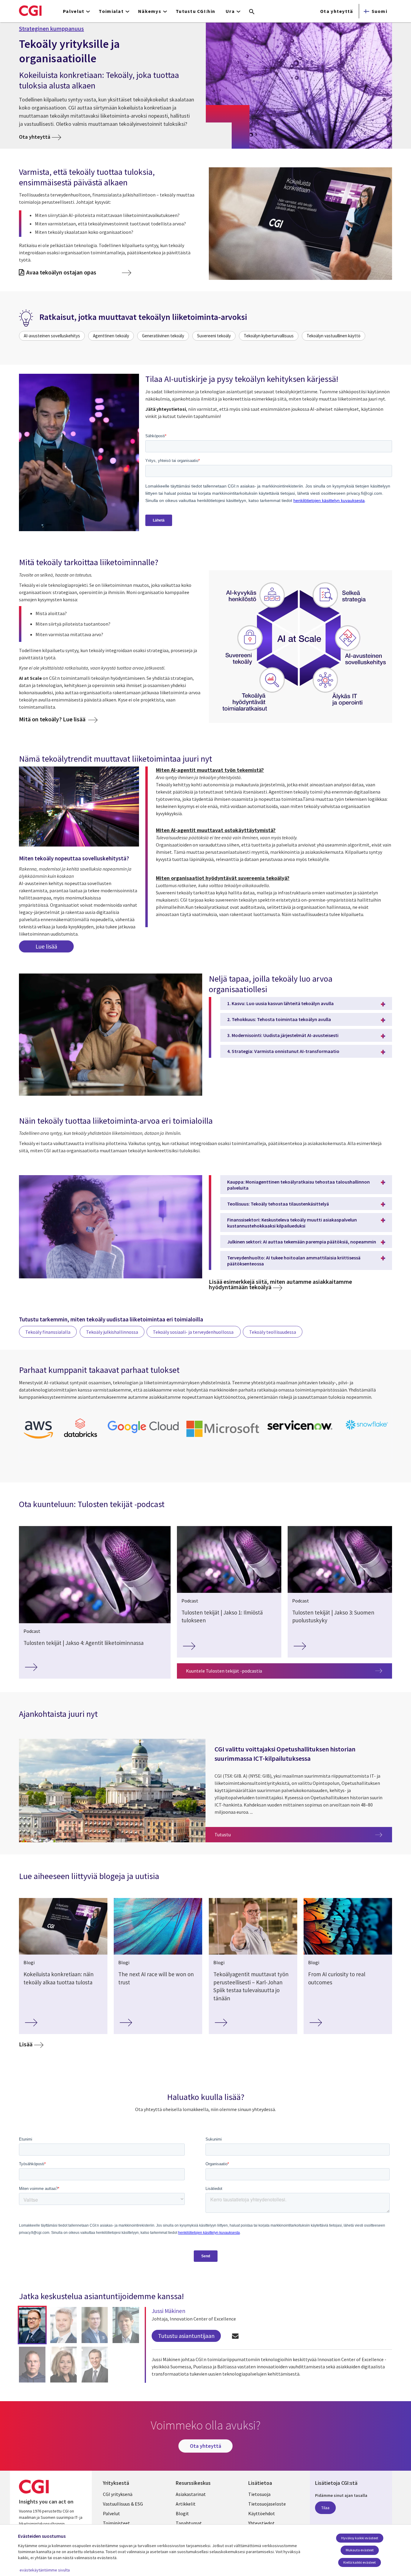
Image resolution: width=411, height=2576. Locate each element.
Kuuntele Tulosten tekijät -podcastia (224, 1671)
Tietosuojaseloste (267, 2504)
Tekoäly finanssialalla (48, 1332)
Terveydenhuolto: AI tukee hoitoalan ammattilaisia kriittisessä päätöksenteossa (294, 1261)
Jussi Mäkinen (168, 2311)
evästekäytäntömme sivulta (45, 2570)
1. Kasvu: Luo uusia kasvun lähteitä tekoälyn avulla (280, 1003)
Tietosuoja (259, 2494)
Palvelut (111, 2513)
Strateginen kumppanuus (51, 29)
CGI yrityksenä (118, 2494)
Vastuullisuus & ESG (123, 2504)
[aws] (38, 1440)
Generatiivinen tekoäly (163, 336)
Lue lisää (46, 946)
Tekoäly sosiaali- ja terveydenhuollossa (194, 1332)
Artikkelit (186, 2504)
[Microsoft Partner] (223, 1438)
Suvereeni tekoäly (214, 336)
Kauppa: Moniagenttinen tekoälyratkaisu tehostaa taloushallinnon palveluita (298, 1185)
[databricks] (81, 1436)
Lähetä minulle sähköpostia (235, 2336)
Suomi (379, 11)
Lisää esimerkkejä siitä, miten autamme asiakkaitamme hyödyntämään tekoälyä (280, 1284)
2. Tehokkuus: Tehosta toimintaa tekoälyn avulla (279, 1019)
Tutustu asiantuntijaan (186, 2336)
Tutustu (303, 1834)
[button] (32, 2325)
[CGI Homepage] (30, 11)
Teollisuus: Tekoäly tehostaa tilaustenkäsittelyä (278, 1204)
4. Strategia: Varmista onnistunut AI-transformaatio (283, 1051)
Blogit (182, 2513)
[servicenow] (301, 1432)
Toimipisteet (116, 2523)
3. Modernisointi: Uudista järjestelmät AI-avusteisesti (283, 1035)
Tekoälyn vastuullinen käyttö (334, 336)
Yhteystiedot (261, 2523)
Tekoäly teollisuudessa (273, 1332)
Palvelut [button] (74, 11)
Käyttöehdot (262, 2513)
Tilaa (325, 2508)
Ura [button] (230, 11)
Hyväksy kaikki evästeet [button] (360, 2538)
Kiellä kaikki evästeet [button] (360, 2562)
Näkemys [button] (150, 11)
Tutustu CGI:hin (195, 11)
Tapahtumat (189, 2523)
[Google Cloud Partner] (143, 1434)
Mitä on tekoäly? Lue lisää (53, 719)
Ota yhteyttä (337, 11)
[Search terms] (252, 12)
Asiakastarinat (191, 2494)
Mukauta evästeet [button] (360, 2550)
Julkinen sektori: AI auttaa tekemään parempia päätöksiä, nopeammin (302, 1242)
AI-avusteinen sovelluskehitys (52, 336)
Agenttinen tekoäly (111, 336)
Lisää (26, 2044)
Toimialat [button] (111, 11)
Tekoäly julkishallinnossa (112, 1332)
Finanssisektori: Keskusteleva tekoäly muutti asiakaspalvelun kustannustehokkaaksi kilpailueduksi (292, 1223)
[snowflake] (367, 1430)
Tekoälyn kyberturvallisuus (269, 336)
